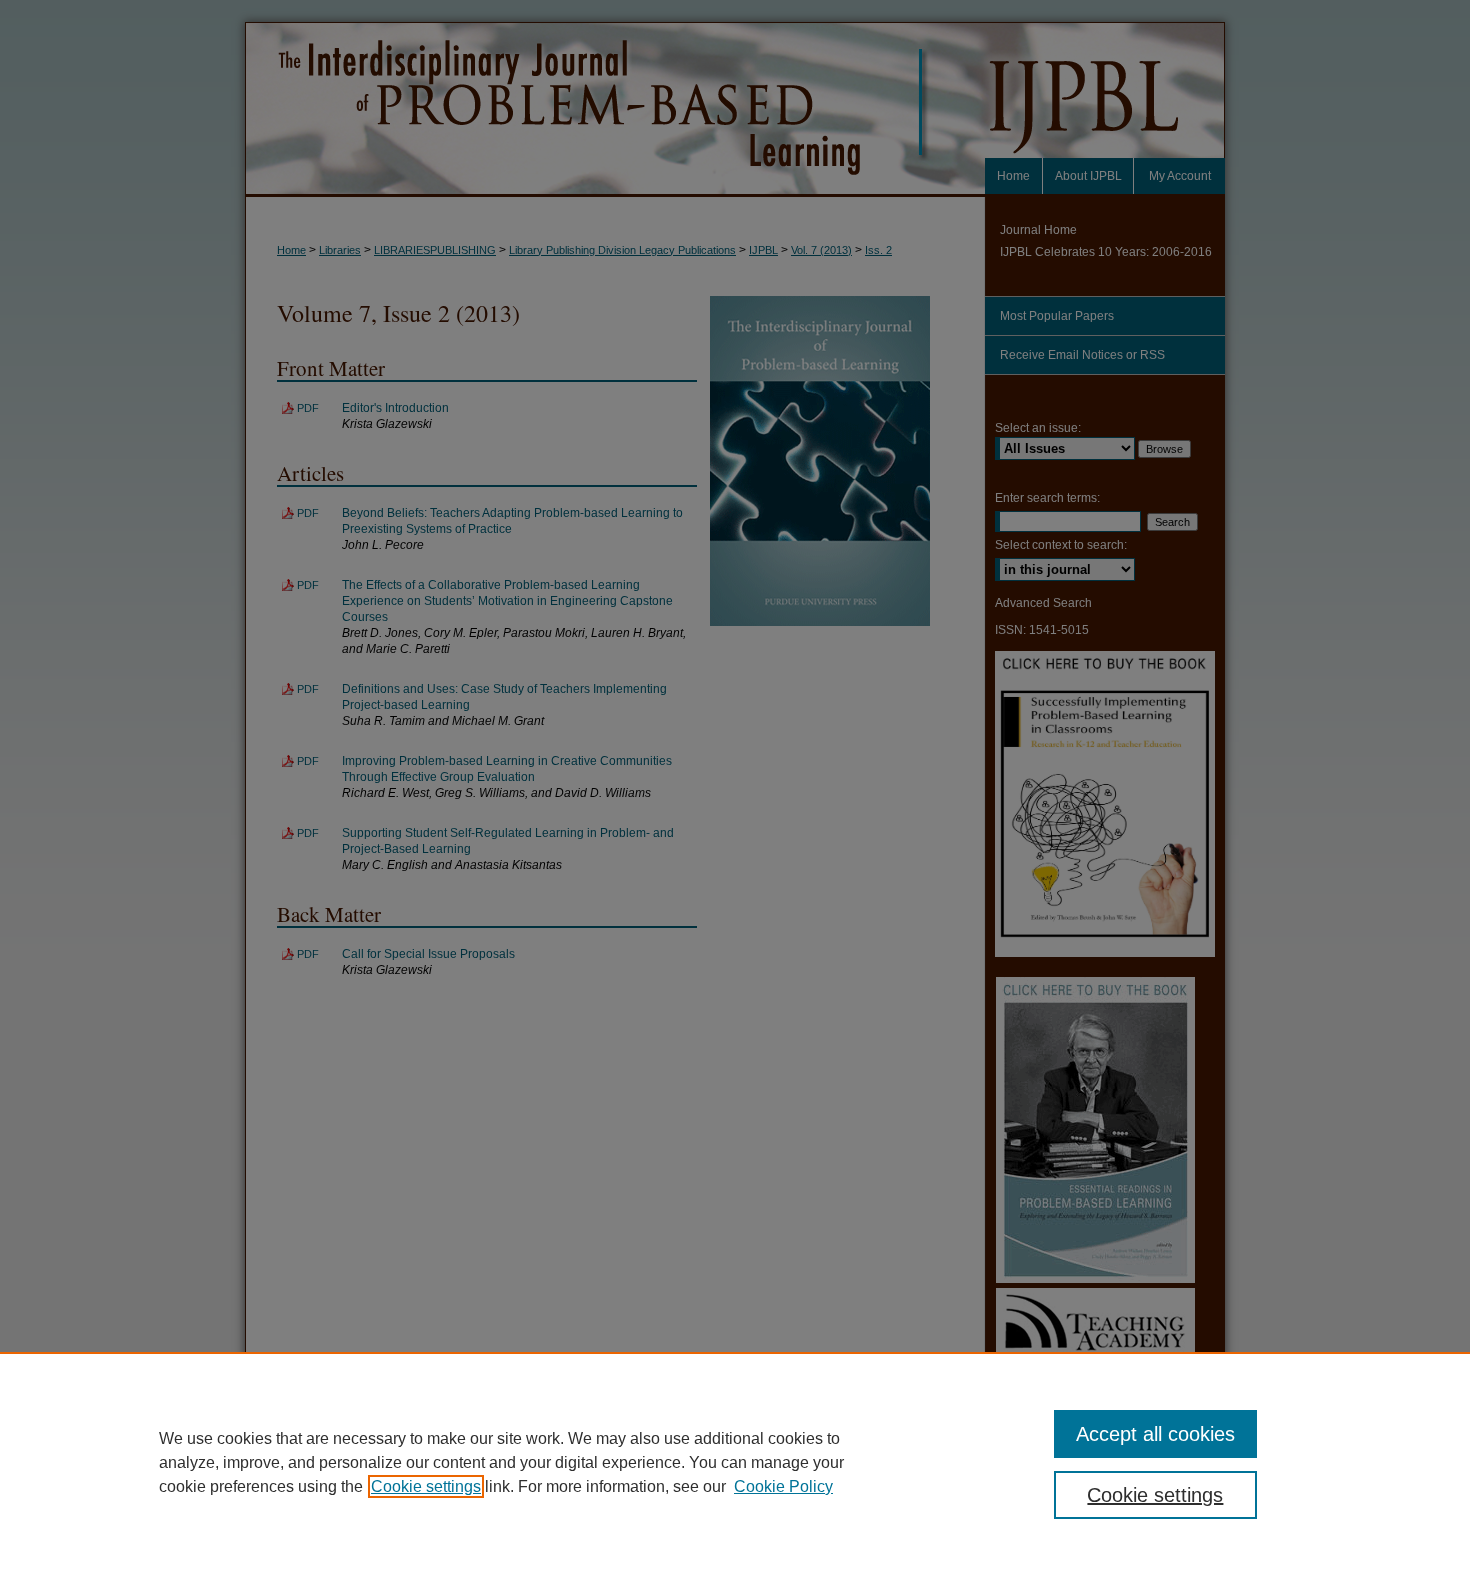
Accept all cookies (1155, 1434)
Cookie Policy (783, 1486)
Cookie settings (426, 1486)
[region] (735, 1462)
